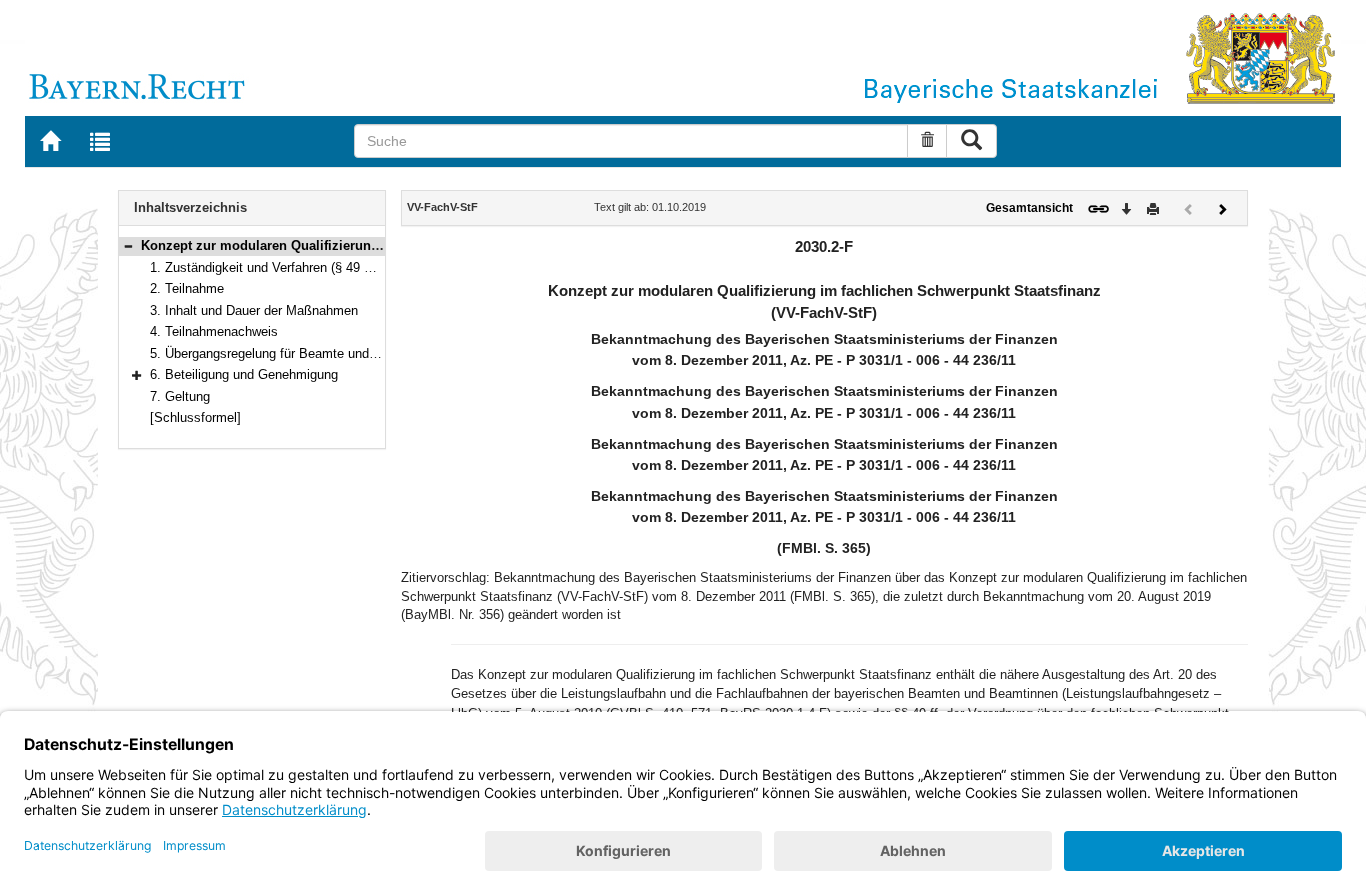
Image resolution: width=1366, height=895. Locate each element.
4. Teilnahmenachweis (214, 331)
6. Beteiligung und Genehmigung (244, 374)
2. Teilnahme (187, 288)
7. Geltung (180, 396)
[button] (128, 245)
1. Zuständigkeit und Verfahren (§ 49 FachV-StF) (290, 267)
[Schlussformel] (195, 417)
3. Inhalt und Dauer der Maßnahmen (254, 310)
